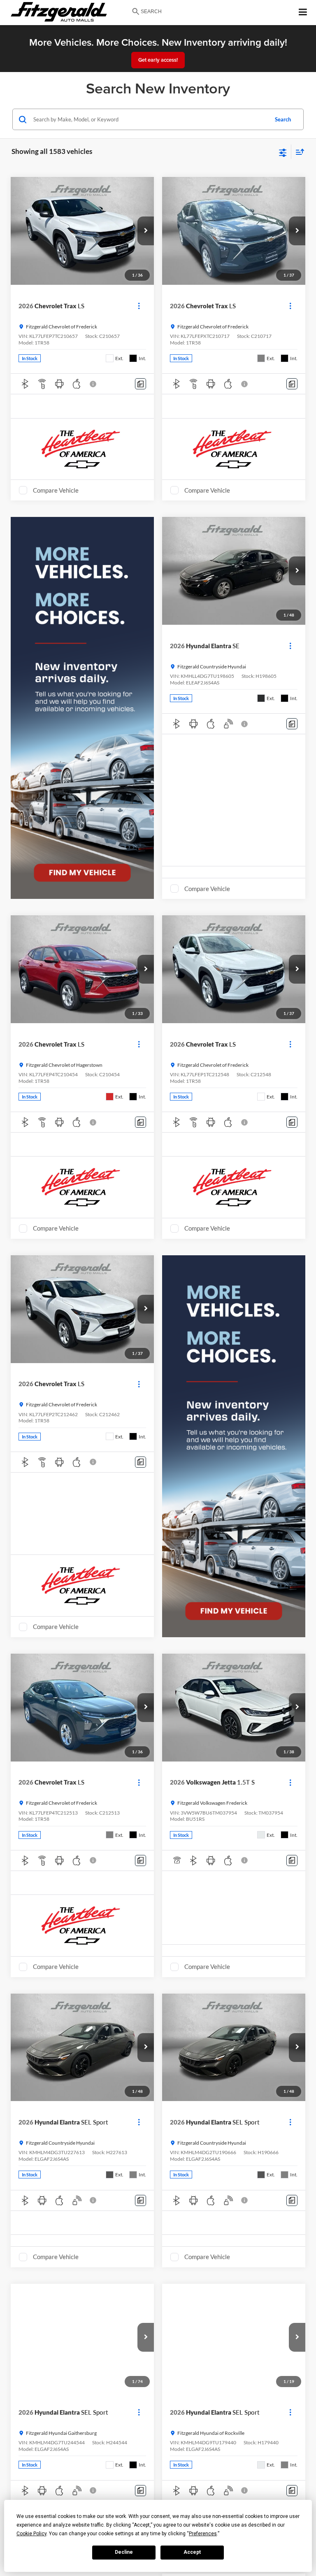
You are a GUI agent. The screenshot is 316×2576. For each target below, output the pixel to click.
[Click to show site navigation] (303, 13)
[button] (146, 231)
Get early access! (158, 60)
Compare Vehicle (56, 490)
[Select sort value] (298, 152)
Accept (192, 2552)
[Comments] (141, 384)
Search (283, 119)
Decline (124, 2552)
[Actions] (139, 306)
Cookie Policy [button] (31, 2534)
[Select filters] (283, 152)
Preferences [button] (203, 2534)
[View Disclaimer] (94, 384)
